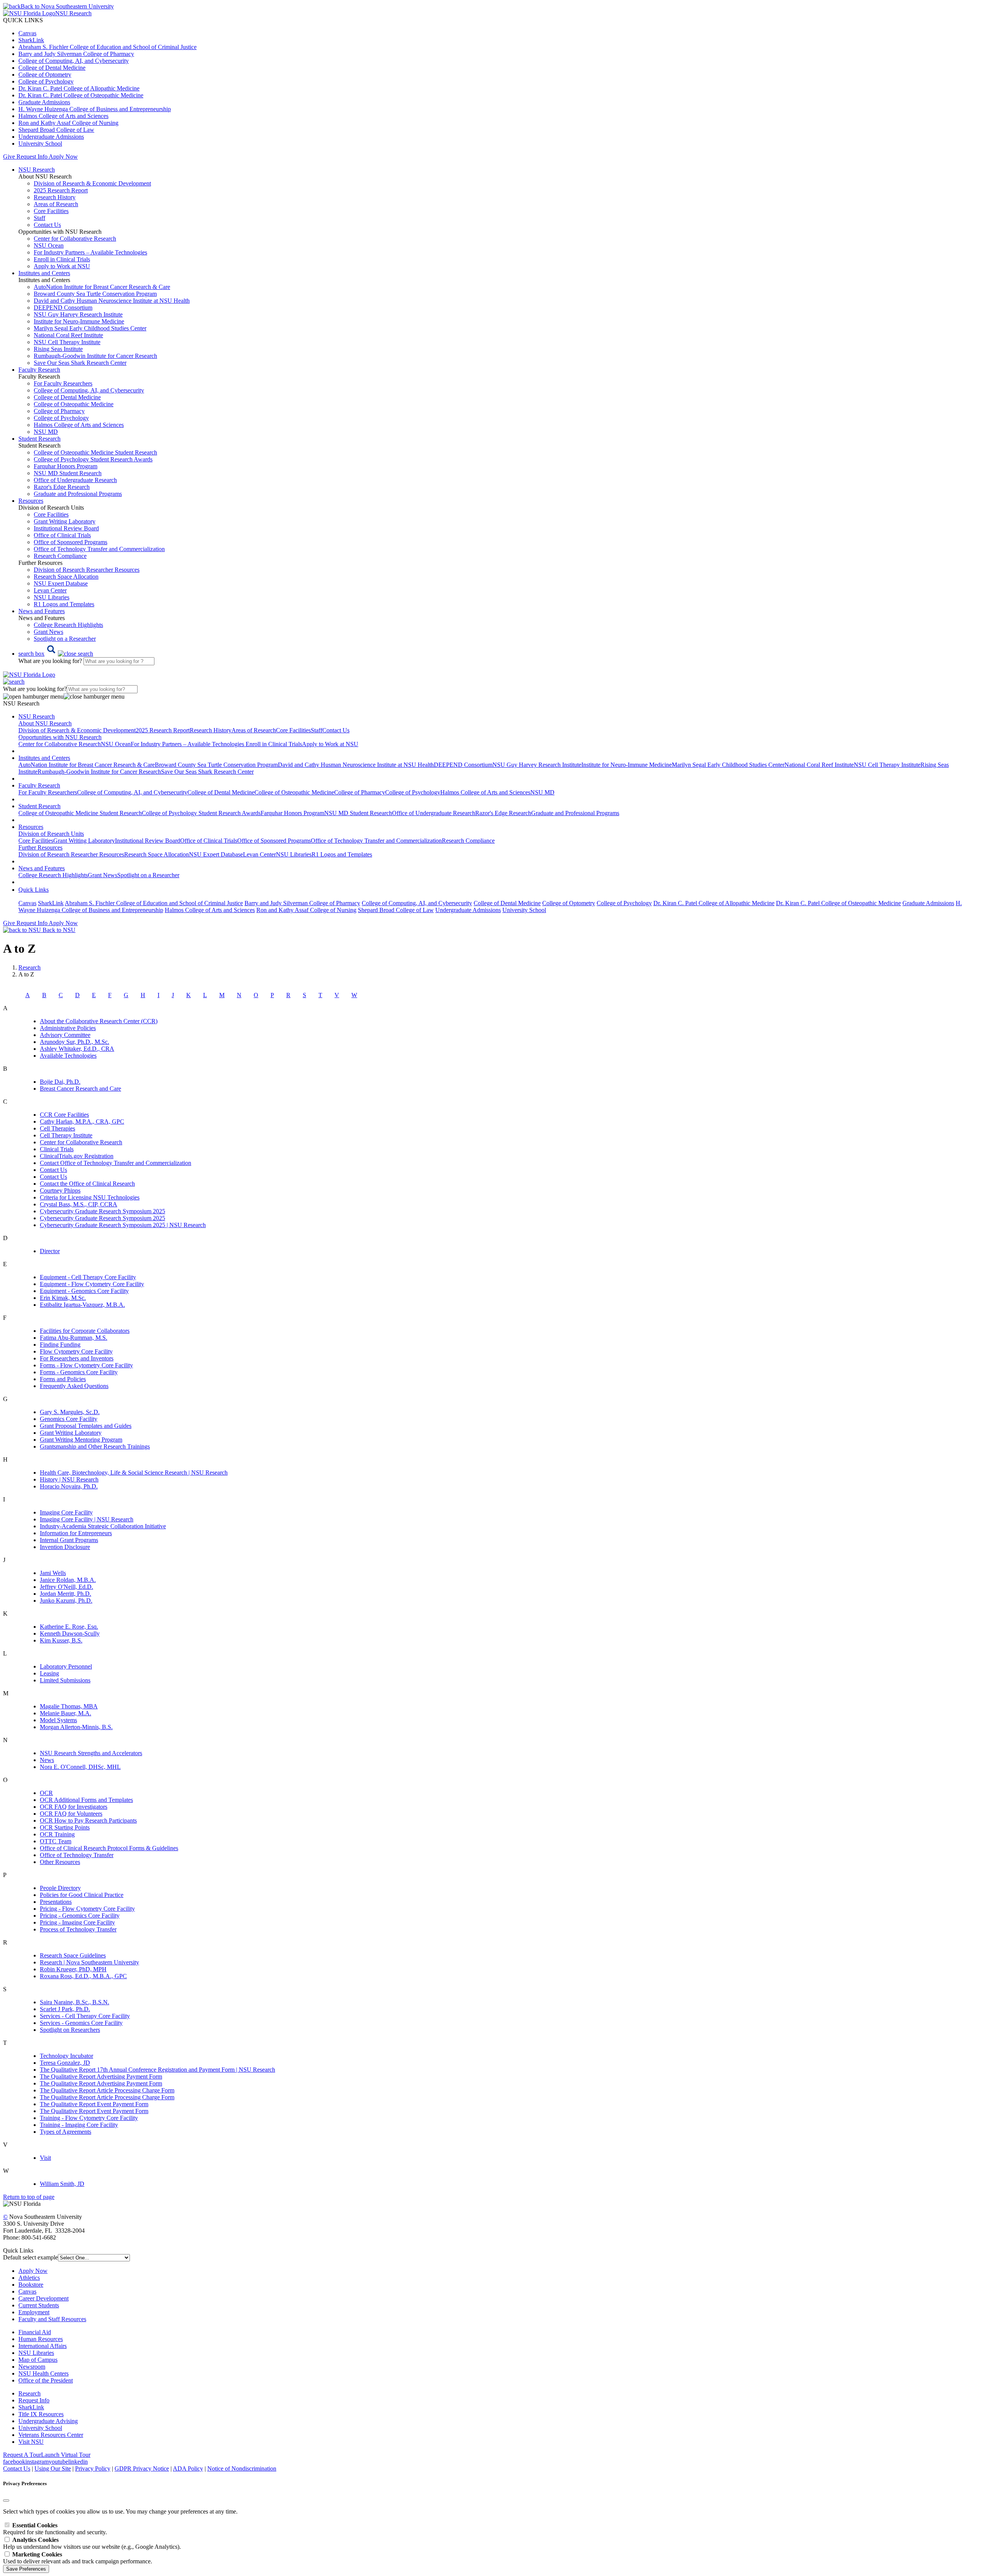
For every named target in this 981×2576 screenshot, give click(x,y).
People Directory (60, 1888)
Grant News (48, 632)
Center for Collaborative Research (75, 239)
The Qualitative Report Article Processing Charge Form (107, 2090)
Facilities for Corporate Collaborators (85, 1331)
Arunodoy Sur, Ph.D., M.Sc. (75, 1042)
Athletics (29, 2278)
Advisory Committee (65, 1035)
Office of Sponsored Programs (71, 542)
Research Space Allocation (66, 577)
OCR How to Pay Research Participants (88, 1820)
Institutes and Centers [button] (44, 273)
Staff (39, 218)
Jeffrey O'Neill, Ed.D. (66, 1587)
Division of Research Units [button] (51, 834)
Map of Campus (38, 2360)
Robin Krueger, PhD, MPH (73, 1969)
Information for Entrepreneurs (76, 1533)
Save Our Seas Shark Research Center (80, 363)
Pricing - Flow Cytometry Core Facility (87, 1909)
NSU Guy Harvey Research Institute (78, 314)
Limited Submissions (65, 1680)
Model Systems (58, 1720)
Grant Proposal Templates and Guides (86, 1426)
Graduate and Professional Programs (78, 494)
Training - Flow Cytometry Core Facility (89, 2118)
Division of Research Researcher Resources (87, 570)
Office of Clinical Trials (62, 535)
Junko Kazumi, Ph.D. (66, 1601)
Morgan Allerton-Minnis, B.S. (76, 1727)
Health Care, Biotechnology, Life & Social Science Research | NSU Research (134, 1473)
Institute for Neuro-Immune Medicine (79, 321)
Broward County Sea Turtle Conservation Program (95, 294)
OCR (46, 1793)
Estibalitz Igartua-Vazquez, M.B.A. (82, 1305)
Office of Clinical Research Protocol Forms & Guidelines (109, 1848)
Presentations (56, 1902)
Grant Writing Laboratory (65, 521)
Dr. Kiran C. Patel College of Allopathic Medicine (79, 88)
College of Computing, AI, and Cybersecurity (74, 61)
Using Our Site (53, 2469)
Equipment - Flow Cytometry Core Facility (92, 1284)
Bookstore (31, 2285)
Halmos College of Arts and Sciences (63, 116)
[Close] (6, 2501)
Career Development (43, 2298)
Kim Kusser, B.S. (61, 1640)
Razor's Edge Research (62, 487)
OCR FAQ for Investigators (74, 1807)
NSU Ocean (49, 245)
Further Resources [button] (40, 847)
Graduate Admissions (44, 102)
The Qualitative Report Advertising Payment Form (101, 2076)
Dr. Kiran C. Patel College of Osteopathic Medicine (81, 95)
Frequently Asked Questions (74, 1386)
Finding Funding (60, 1345)
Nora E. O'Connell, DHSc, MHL (80, 1767)
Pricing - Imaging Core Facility (77, 1922)
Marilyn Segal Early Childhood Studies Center (90, 328)
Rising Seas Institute (58, 349)
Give (9, 157)
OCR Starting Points (65, 1827)
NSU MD (46, 432)
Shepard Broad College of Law (56, 130)
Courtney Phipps (60, 1190)
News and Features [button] (42, 611)
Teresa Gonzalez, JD (65, 2063)
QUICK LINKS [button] (23, 20)
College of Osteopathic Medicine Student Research (95, 452)
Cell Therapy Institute (66, 1135)
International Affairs (43, 2346)
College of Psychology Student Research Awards (93, 459)
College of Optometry (45, 75)
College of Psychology (46, 81)
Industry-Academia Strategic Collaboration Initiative (103, 1526)
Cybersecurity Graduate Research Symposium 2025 (103, 1211)
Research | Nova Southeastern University (89, 1962)
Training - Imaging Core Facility (79, 2125)
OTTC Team (56, 1841)
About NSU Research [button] (45, 723)
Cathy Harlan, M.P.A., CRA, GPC (82, 1121)
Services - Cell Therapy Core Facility (85, 2016)
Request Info (32, 157)
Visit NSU (31, 2442)
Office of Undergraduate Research (75, 480)
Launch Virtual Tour (66, 2455)
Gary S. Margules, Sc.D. (70, 1412)
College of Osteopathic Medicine (74, 404)
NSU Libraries (52, 597)
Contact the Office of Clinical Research (87, 1184)
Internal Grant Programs (69, 1540)
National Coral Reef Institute (68, 335)
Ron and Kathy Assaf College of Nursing (68, 123)
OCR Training (57, 1834)
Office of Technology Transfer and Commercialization (99, 549)
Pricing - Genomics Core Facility (80, 1916)
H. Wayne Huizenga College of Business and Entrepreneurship (95, 109)
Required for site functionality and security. (55, 2529)
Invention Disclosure (65, 1547)
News (47, 1760)
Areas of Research (56, 204)
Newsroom (32, 2367)
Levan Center (50, 590)
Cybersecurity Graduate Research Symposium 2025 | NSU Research (123, 1225)
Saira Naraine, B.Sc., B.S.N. (75, 2002)
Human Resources (41, 2339)
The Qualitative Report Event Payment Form (94, 2104)
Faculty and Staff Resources (52, 2319)
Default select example (30, 2257)
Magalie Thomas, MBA (69, 1706)
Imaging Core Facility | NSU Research (87, 1519)
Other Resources (60, 1862)
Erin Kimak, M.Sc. (63, 1298)
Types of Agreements (66, 2132)
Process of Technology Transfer (78, 1929)
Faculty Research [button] (39, 370)
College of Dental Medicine (52, 68)
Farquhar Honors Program (66, 466)
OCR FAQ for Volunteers (71, 1814)
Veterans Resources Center (51, 2435)
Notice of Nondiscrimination (242, 2469)
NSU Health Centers (43, 2373)
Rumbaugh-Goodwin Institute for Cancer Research (95, 356)
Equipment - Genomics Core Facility (84, 1291)
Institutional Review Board (66, 528)
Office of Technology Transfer (77, 1855)
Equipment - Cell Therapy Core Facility (88, 1277)
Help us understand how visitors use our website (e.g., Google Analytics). (92, 2543)
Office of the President (46, 2380)
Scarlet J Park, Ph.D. (65, 2009)
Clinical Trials (57, 1149)
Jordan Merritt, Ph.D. (66, 1594)
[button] (56, 654)
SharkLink (31, 40)
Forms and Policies (63, 1379)
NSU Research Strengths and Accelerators (91, 1753)
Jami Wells (53, 1573)
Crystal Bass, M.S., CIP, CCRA (79, 1204)
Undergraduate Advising (48, 2421)
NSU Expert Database (61, 583)
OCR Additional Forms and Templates (86, 1800)
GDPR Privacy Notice (142, 2469)
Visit (45, 2158)
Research (30, 2393)
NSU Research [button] (37, 170)
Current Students (39, 2305)
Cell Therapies (57, 1128)
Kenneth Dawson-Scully (70, 1633)
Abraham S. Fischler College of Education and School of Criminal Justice (107, 47)
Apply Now (63, 157)
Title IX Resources (41, 2414)
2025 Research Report (61, 190)
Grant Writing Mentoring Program (81, 1440)
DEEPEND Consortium (63, 308)
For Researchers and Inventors (77, 1358)
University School (40, 144)
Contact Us (47, 225)
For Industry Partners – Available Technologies (90, 252)
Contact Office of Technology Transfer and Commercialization (116, 1163)
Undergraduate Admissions (51, 137)
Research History (55, 197)
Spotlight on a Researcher (65, 639)
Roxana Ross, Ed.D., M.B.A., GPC (83, 1976)
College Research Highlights (68, 625)
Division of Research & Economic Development (92, 183)
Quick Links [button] (34, 890)
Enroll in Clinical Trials (62, 259)
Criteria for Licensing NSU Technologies (90, 1197)
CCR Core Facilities (64, 1115)
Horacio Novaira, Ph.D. (69, 1486)
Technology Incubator (66, 2056)
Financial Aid (35, 2332)
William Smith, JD (62, 2184)
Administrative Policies (68, 1028)
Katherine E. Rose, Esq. (69, 1627)
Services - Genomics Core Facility (81, 2023)
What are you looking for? (51, 661)
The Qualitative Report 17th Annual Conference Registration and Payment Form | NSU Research (157, 2070)
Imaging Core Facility (66, 1512)
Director (50, 1251)
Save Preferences (26, 2569)
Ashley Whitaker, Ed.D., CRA (77, 1049)
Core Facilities (51, 211)
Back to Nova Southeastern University (67, 6)
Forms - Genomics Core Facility (79, 1372)
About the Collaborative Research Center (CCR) (99, 1021)
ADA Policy (188, 2469)
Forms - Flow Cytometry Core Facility (86, 1365)
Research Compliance (60, 556)
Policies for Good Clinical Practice (82, 1895)
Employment (34, 2312)
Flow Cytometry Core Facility (76, 1351)
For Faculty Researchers (63, 383)
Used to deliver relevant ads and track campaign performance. (78, 2558)
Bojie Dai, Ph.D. (60, 1082)
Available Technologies (68, 1056)
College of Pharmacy (59, 411)
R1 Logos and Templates (342, 854)
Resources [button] (31, 501)
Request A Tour (22, 2455)
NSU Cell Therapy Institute (67, 342)
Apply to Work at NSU (62, 266)
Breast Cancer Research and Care (80, 1089)
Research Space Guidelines (73, 1955)
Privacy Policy (93, 2469)
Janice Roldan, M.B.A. (68, 1580)
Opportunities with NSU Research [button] (60, 737)
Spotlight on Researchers (70, 2030)
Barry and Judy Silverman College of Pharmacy (76, 54)
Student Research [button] (39, 439)
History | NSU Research (69, 1479)
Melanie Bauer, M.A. (66, 1713)
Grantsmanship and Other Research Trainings (95, 1446)
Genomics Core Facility (69, 1419)
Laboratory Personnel (66, 1666)
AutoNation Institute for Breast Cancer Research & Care (102, 287)
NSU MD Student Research (68, 473)
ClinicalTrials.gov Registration (77, 1156)
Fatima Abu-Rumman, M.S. (74, 1338)
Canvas (27, 33)
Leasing (49, 1673)
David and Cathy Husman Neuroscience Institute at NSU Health (112, 301)
